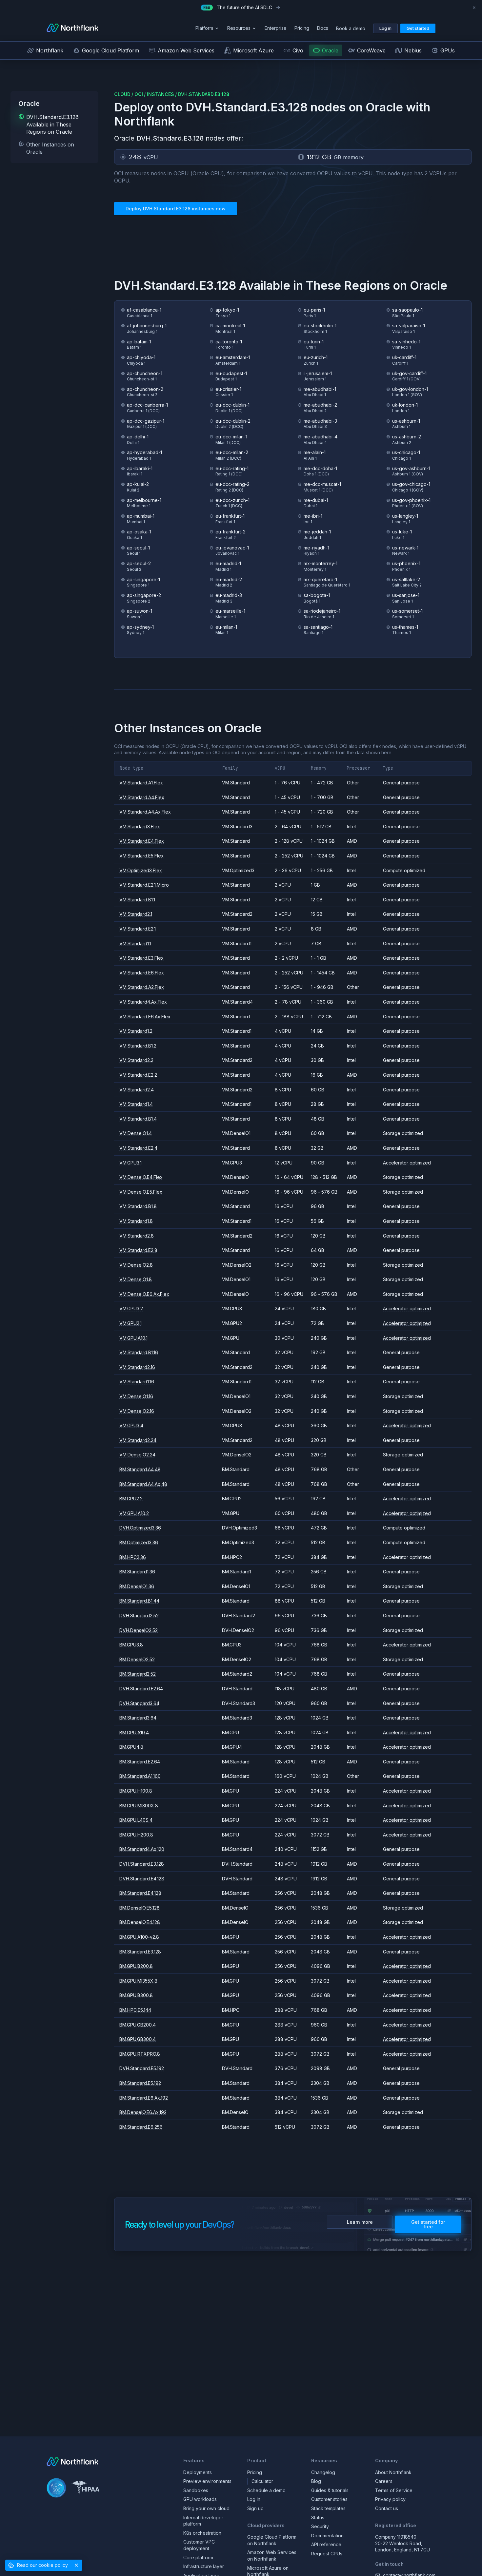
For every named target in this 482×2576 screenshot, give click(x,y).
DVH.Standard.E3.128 (204, 94)
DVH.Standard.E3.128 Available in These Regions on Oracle (52, 124)
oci (139, 94)
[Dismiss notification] (474, 8)
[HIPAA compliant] (85, 2489)
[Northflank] (72, 28)
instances (161, 94)
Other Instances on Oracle (50, 148)
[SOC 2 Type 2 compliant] (56, 2489)
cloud (122, 94)
